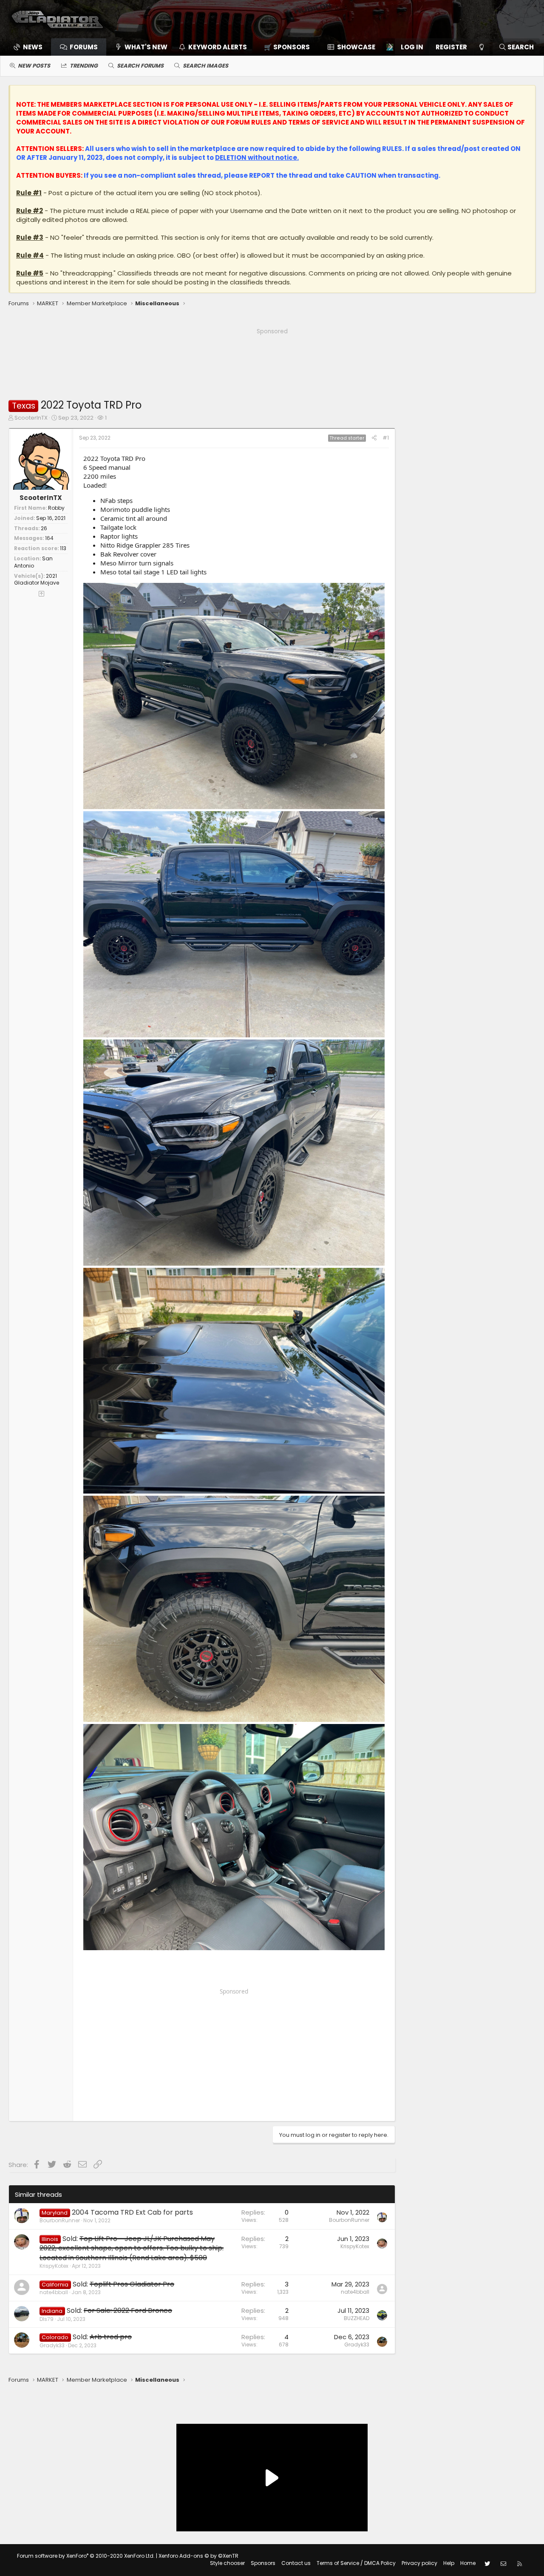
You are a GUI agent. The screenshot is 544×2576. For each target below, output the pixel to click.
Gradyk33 (52, 2345)
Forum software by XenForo (86, 2556)
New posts (34, 66)
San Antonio (33, 562)
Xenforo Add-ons (198, 2556)
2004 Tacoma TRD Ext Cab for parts (132, 2212)
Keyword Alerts (218, 47)
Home (468, 2563)
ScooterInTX (31, 418)
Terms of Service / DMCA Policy (356, 2563)
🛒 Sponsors (287, 47)
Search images (205, 66)
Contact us (296, 2563)
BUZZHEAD (357, 2318)
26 (44, 528)
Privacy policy (419, 2563)
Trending (84, 66)
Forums (84, 47)
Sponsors (263, 2563)
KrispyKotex (54, 2266)
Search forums (140, 66)
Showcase (356, 47)
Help (449, 2563)
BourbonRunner (60, 2220)
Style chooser (227, 2563)
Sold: (132, 2248)
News (33, 47)
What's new (146, 47)
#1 (386, 438)
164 (49, 538)
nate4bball (54, 2292)
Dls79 (47, 2319)
